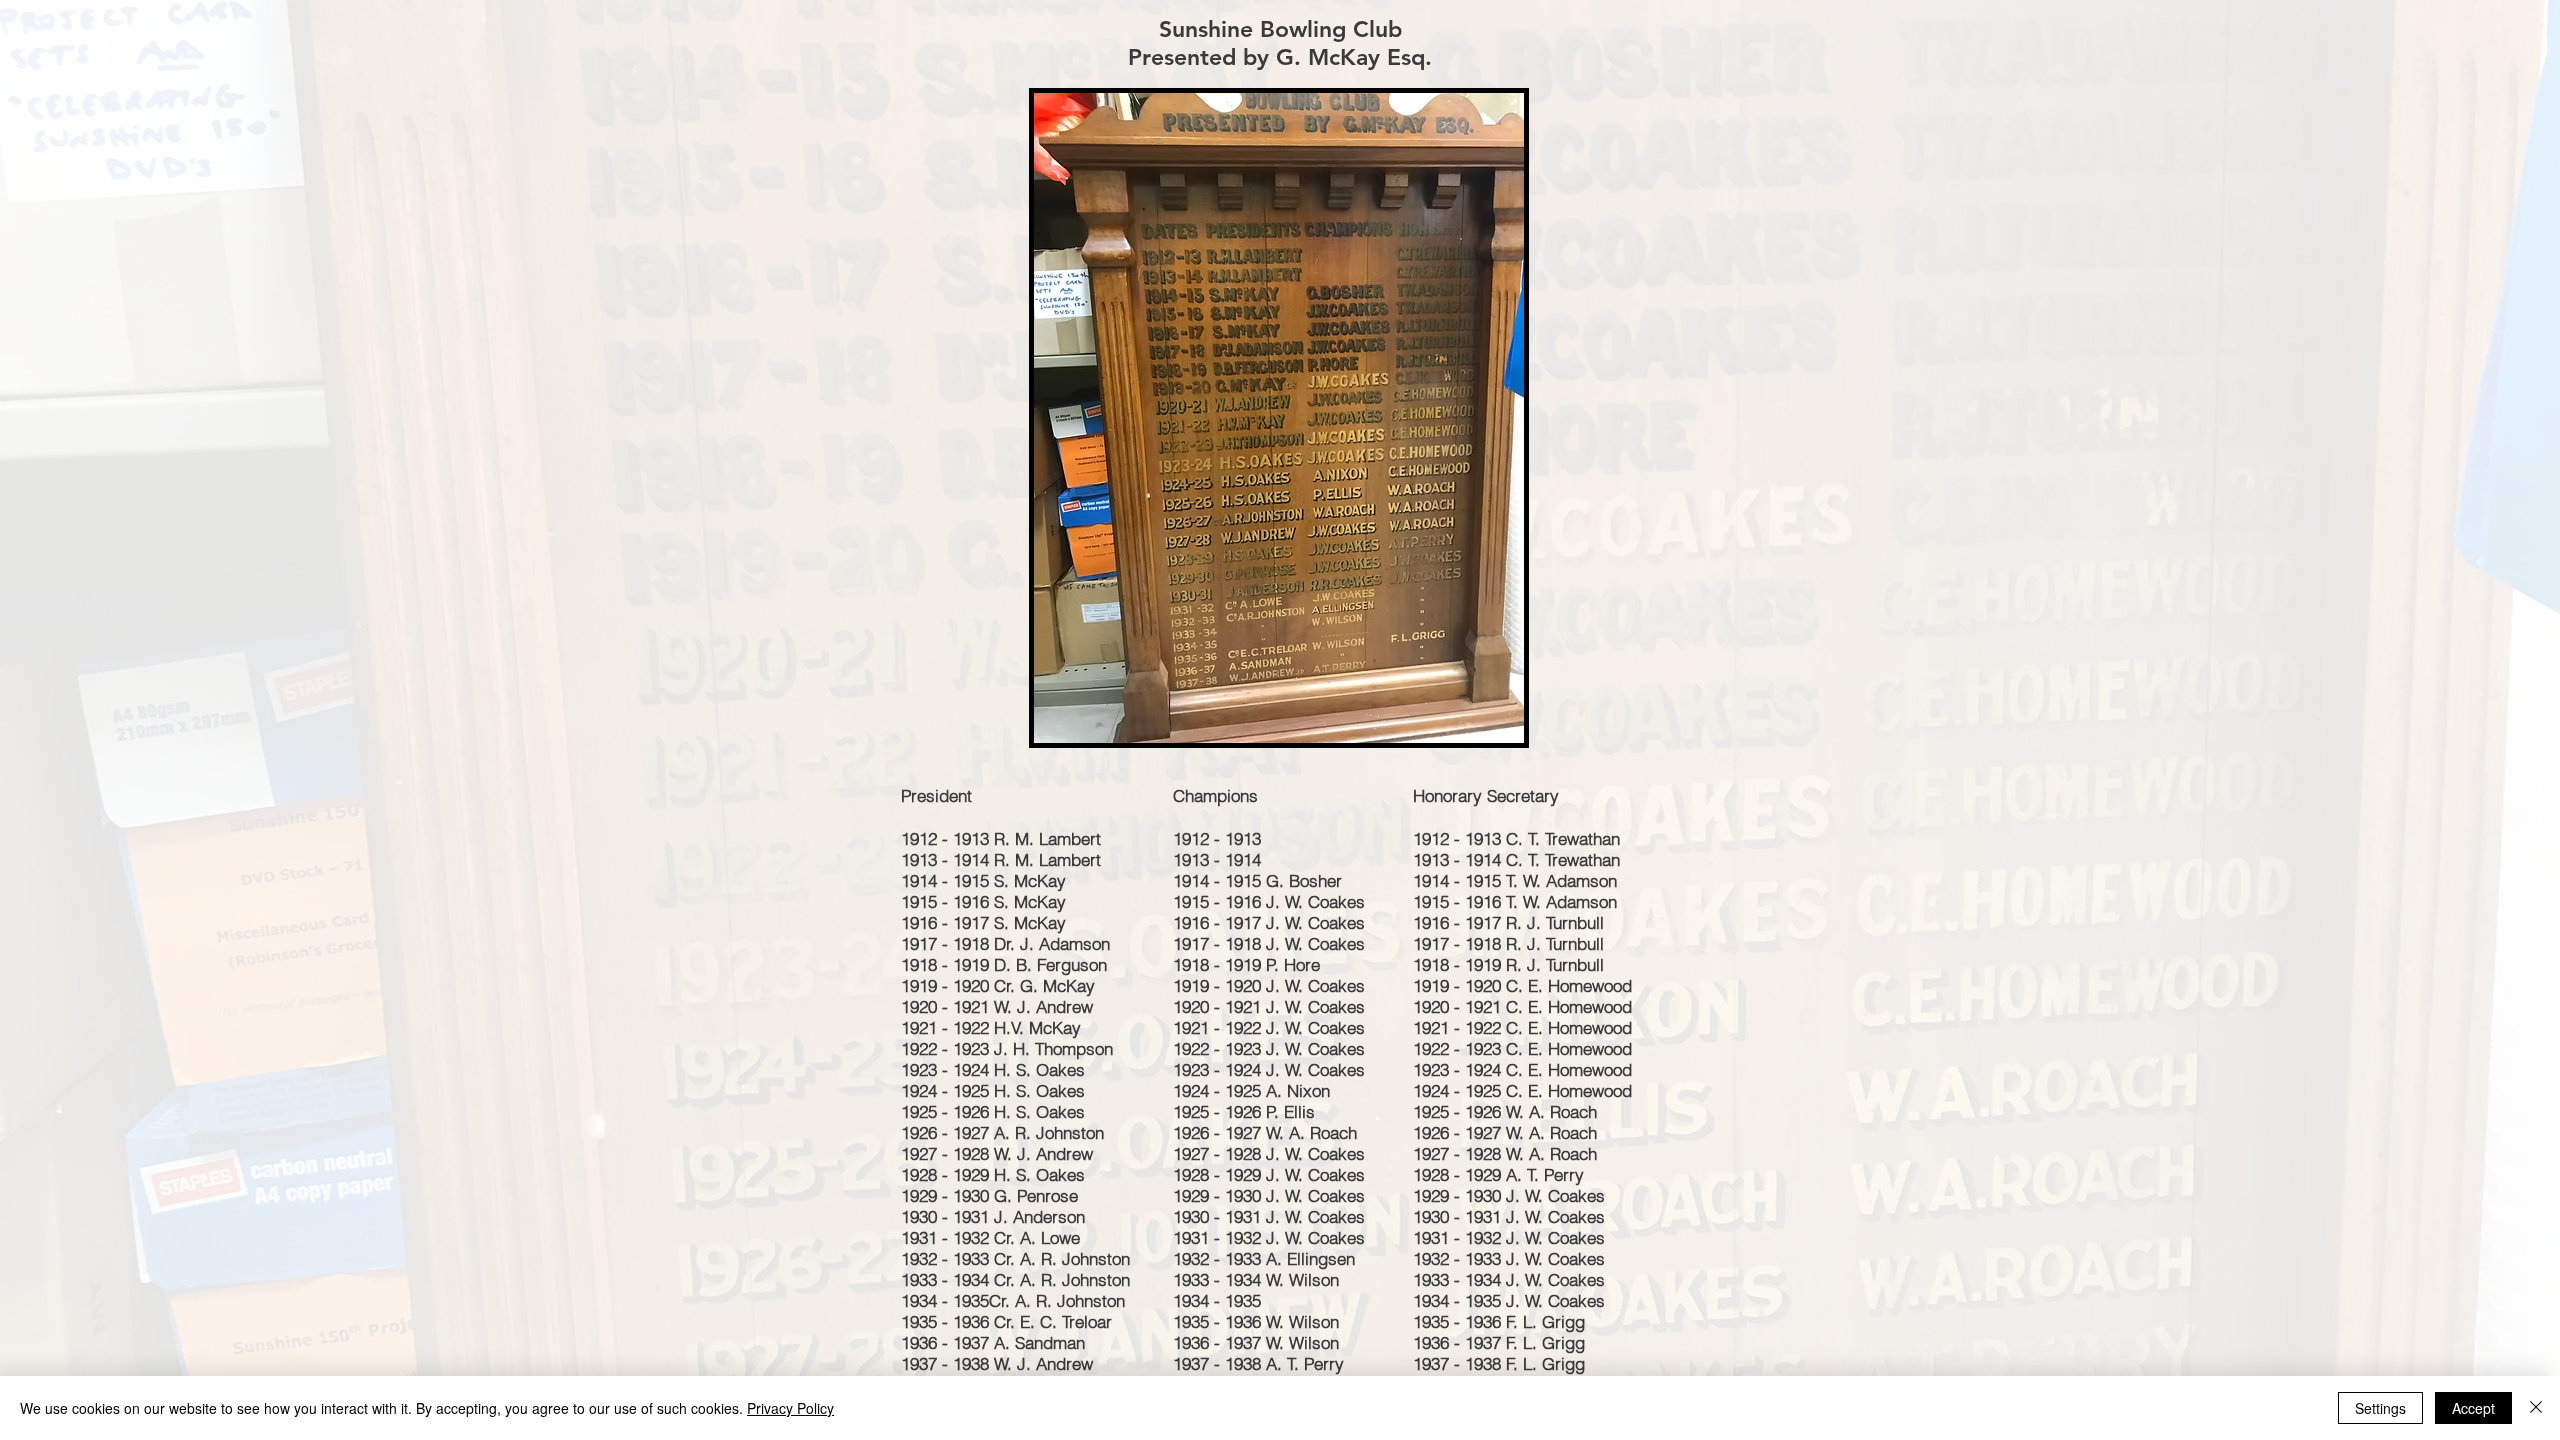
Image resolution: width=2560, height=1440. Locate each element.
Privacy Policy (790, 1408)
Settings (2380, 1408)
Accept (2473, 1408)
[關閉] (2536, 1408)
